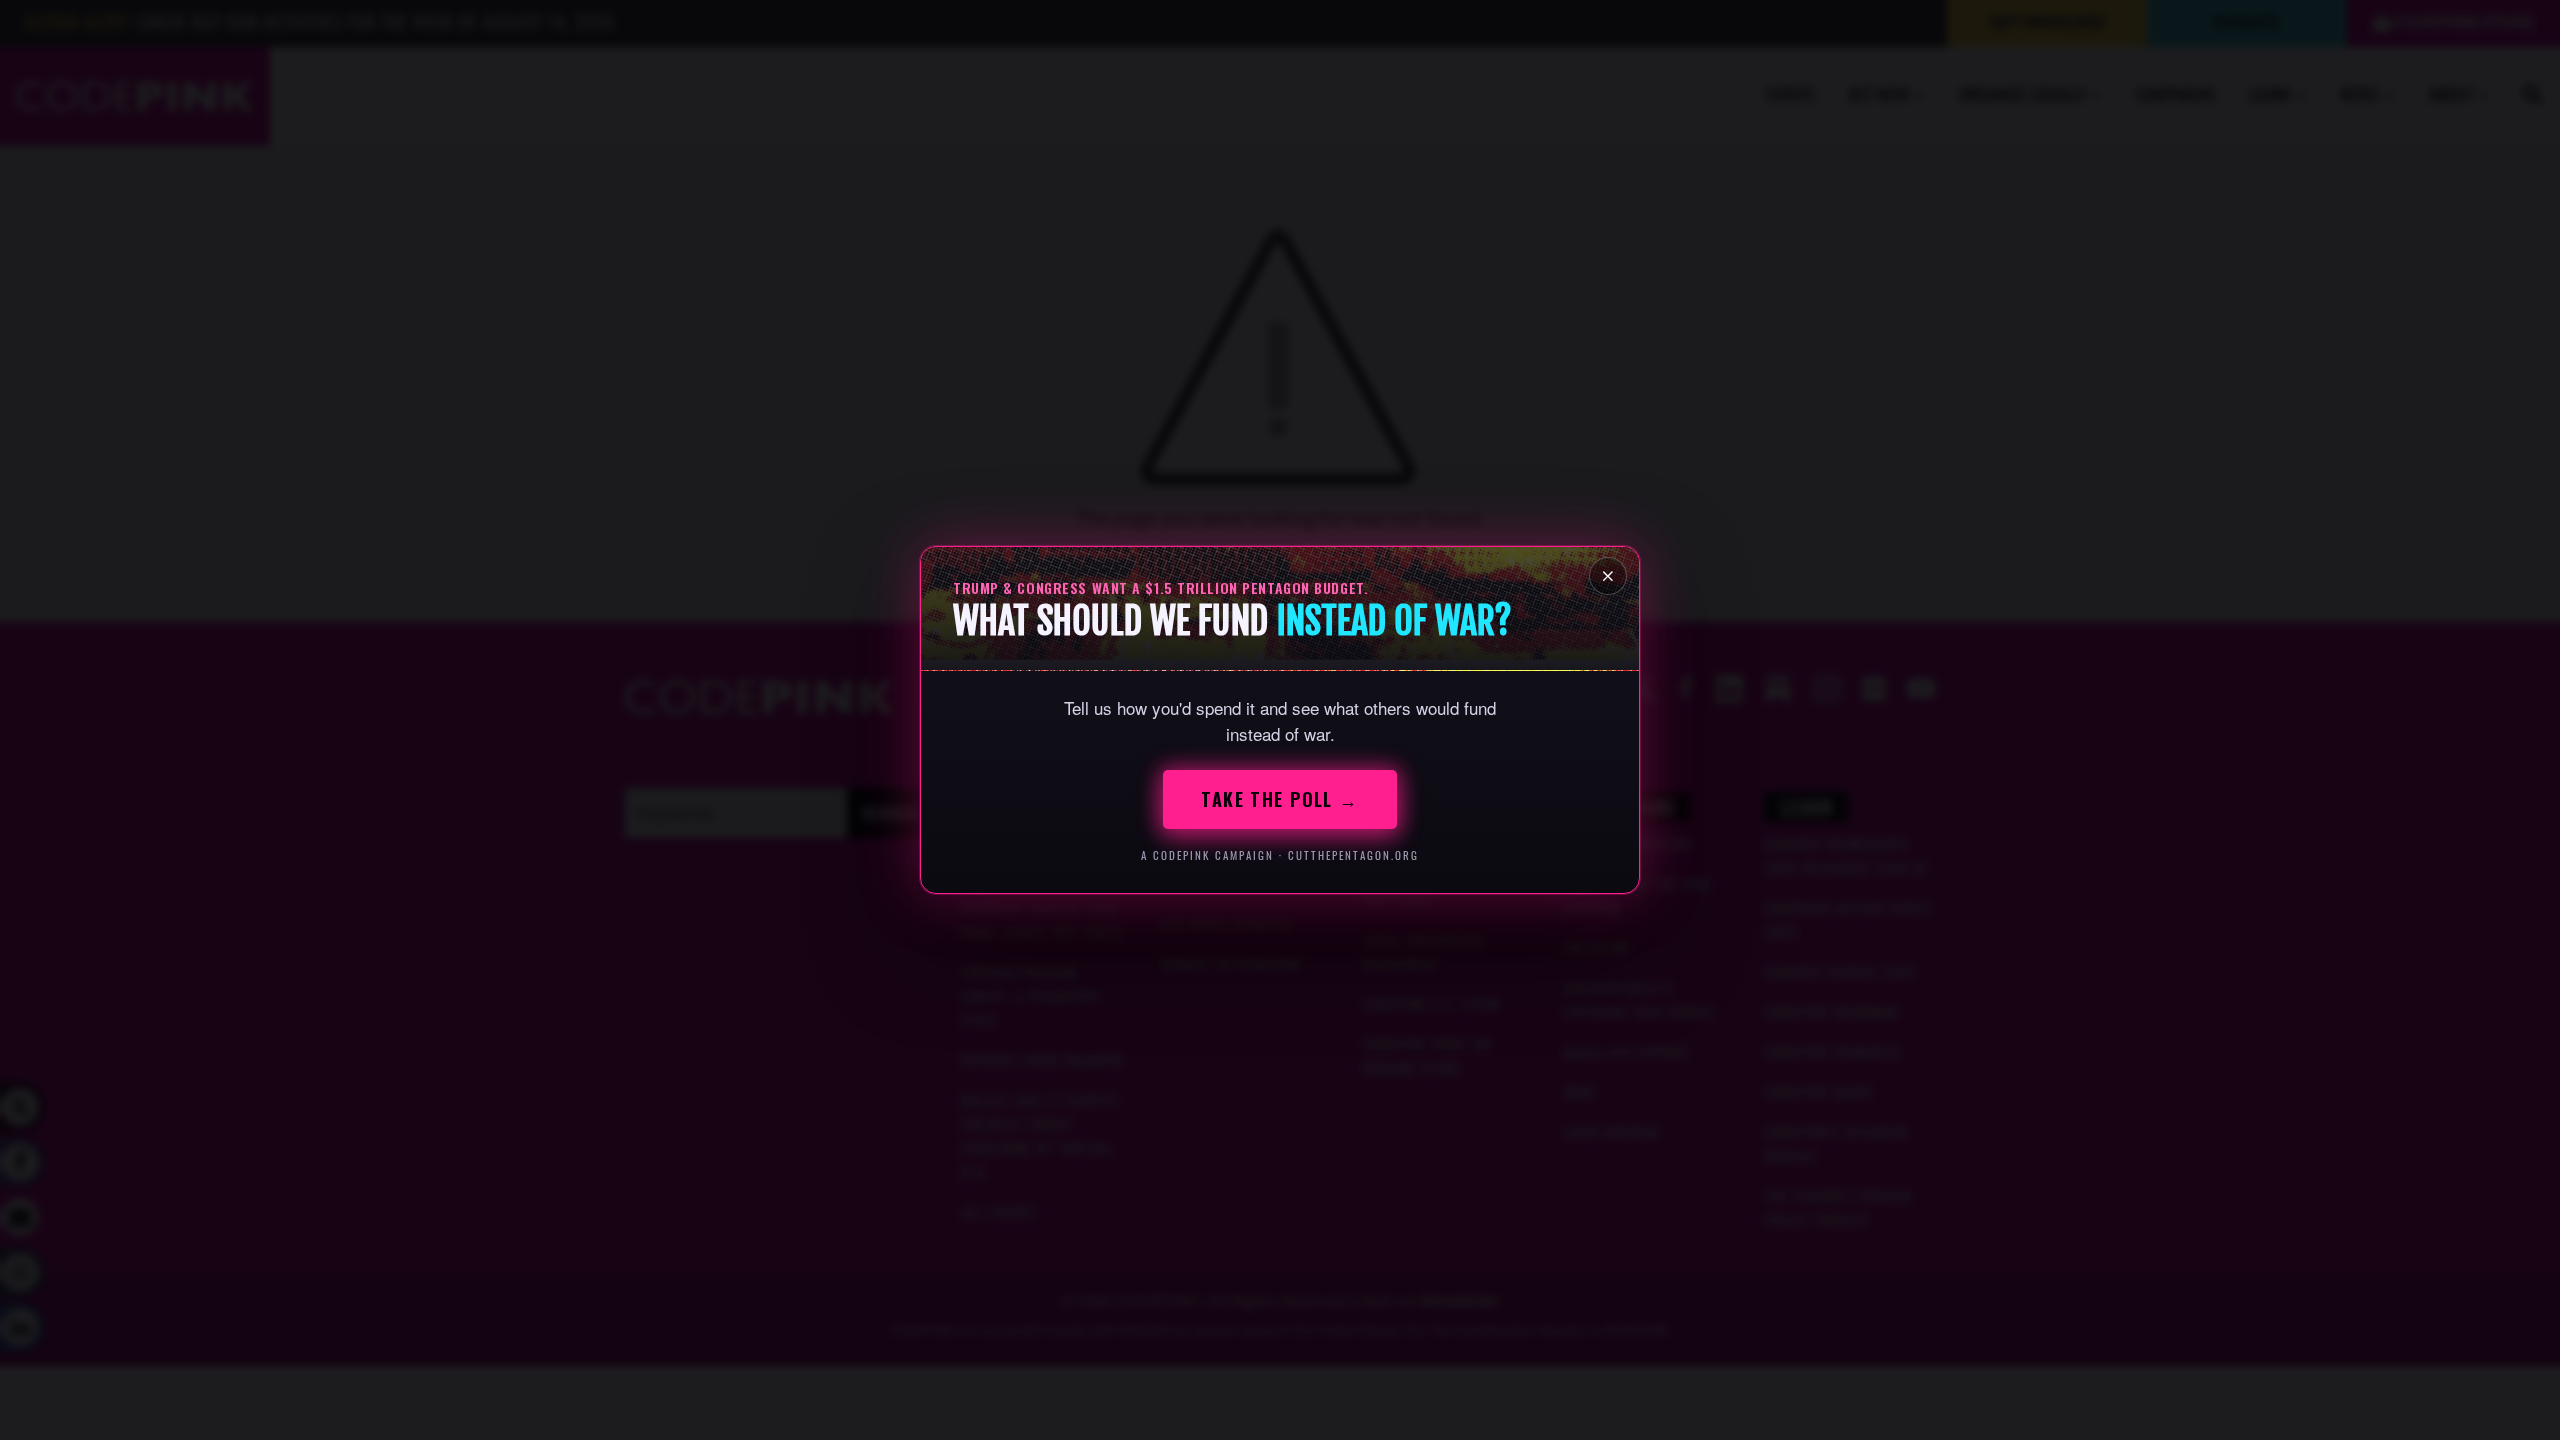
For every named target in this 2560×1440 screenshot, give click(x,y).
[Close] (1608, 576)
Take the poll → (1280, 799)
